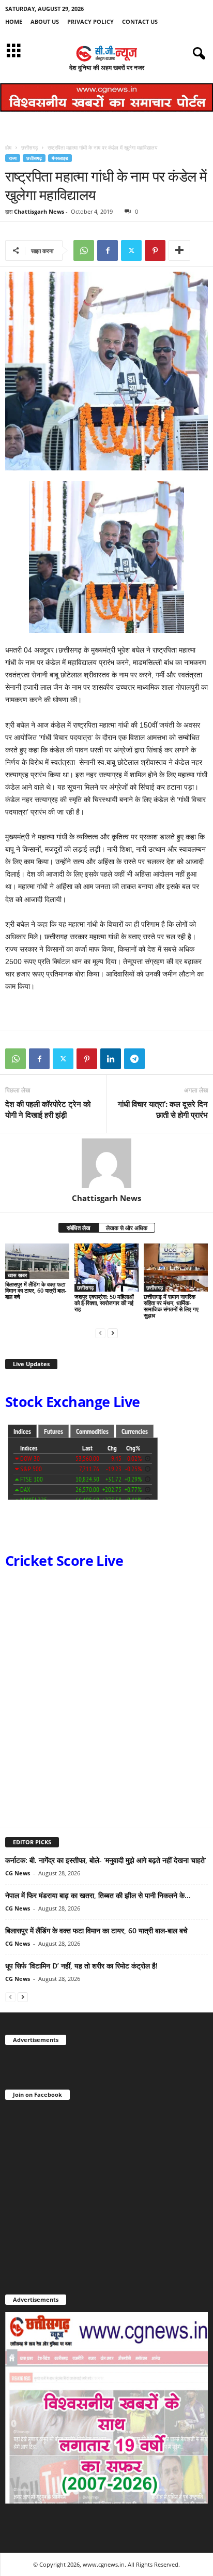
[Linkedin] (111, 1059)
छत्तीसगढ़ (29, 147)
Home (14, 21)
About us (45, 21)
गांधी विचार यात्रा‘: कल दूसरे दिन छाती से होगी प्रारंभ (163, 1109)
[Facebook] (108, 250)
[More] (179, 250)
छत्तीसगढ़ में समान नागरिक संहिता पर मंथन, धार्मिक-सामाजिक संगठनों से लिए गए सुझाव (171, 1306)
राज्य (13, 158)
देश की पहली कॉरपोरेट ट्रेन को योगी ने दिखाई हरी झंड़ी (48, 1109)
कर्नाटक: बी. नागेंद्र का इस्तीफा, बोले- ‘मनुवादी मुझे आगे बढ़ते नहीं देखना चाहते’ (106, 1860)
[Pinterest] (155, 250)
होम (8, 147)
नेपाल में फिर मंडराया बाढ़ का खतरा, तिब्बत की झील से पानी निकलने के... (98, 1895)
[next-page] (113, 1333)
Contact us (140, 21)
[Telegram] (134, 1059)
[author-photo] (106, 1163)
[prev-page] (100, 1333)
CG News (18, 1873)
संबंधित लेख (79, 1228)
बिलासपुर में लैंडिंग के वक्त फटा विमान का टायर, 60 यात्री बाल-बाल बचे (36, 1290)
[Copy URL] (158, 1059)
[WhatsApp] (84, 250)
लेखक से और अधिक (127, 1228)
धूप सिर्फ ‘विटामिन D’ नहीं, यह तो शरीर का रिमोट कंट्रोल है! (81, 1966)
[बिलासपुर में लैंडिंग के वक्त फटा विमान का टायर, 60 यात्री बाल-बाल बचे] (37, 1261)
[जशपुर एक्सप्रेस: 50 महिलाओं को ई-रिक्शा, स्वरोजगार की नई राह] (106, 1268)
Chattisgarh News (39, 211)
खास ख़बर (17, 1275)
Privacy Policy (90, 21)
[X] (131, 250)
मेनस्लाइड (60, 158)
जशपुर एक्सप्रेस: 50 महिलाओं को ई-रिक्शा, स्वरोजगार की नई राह (104, 1303)
